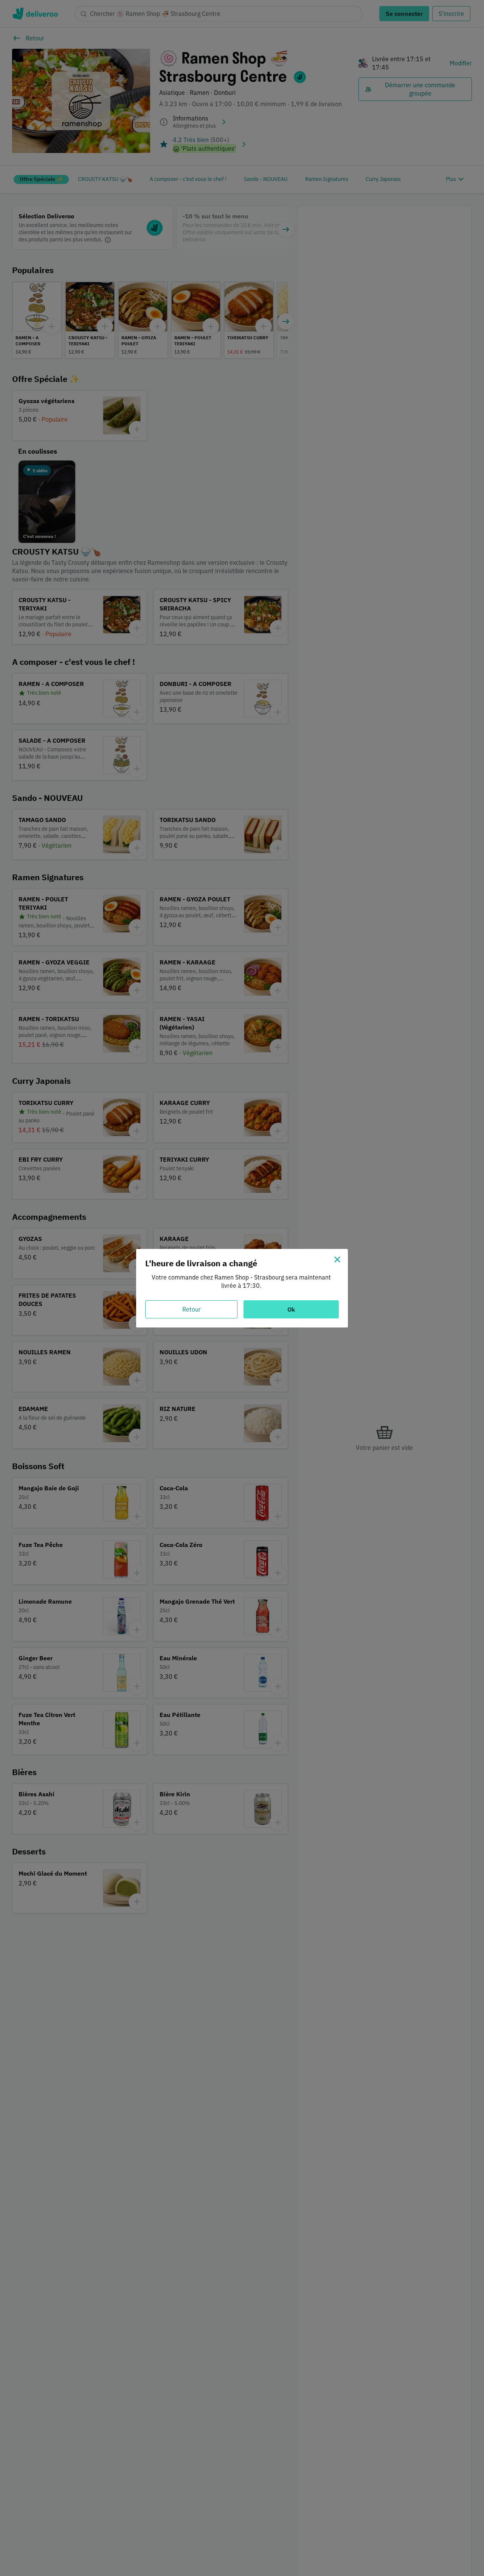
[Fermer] (337, 1259)
